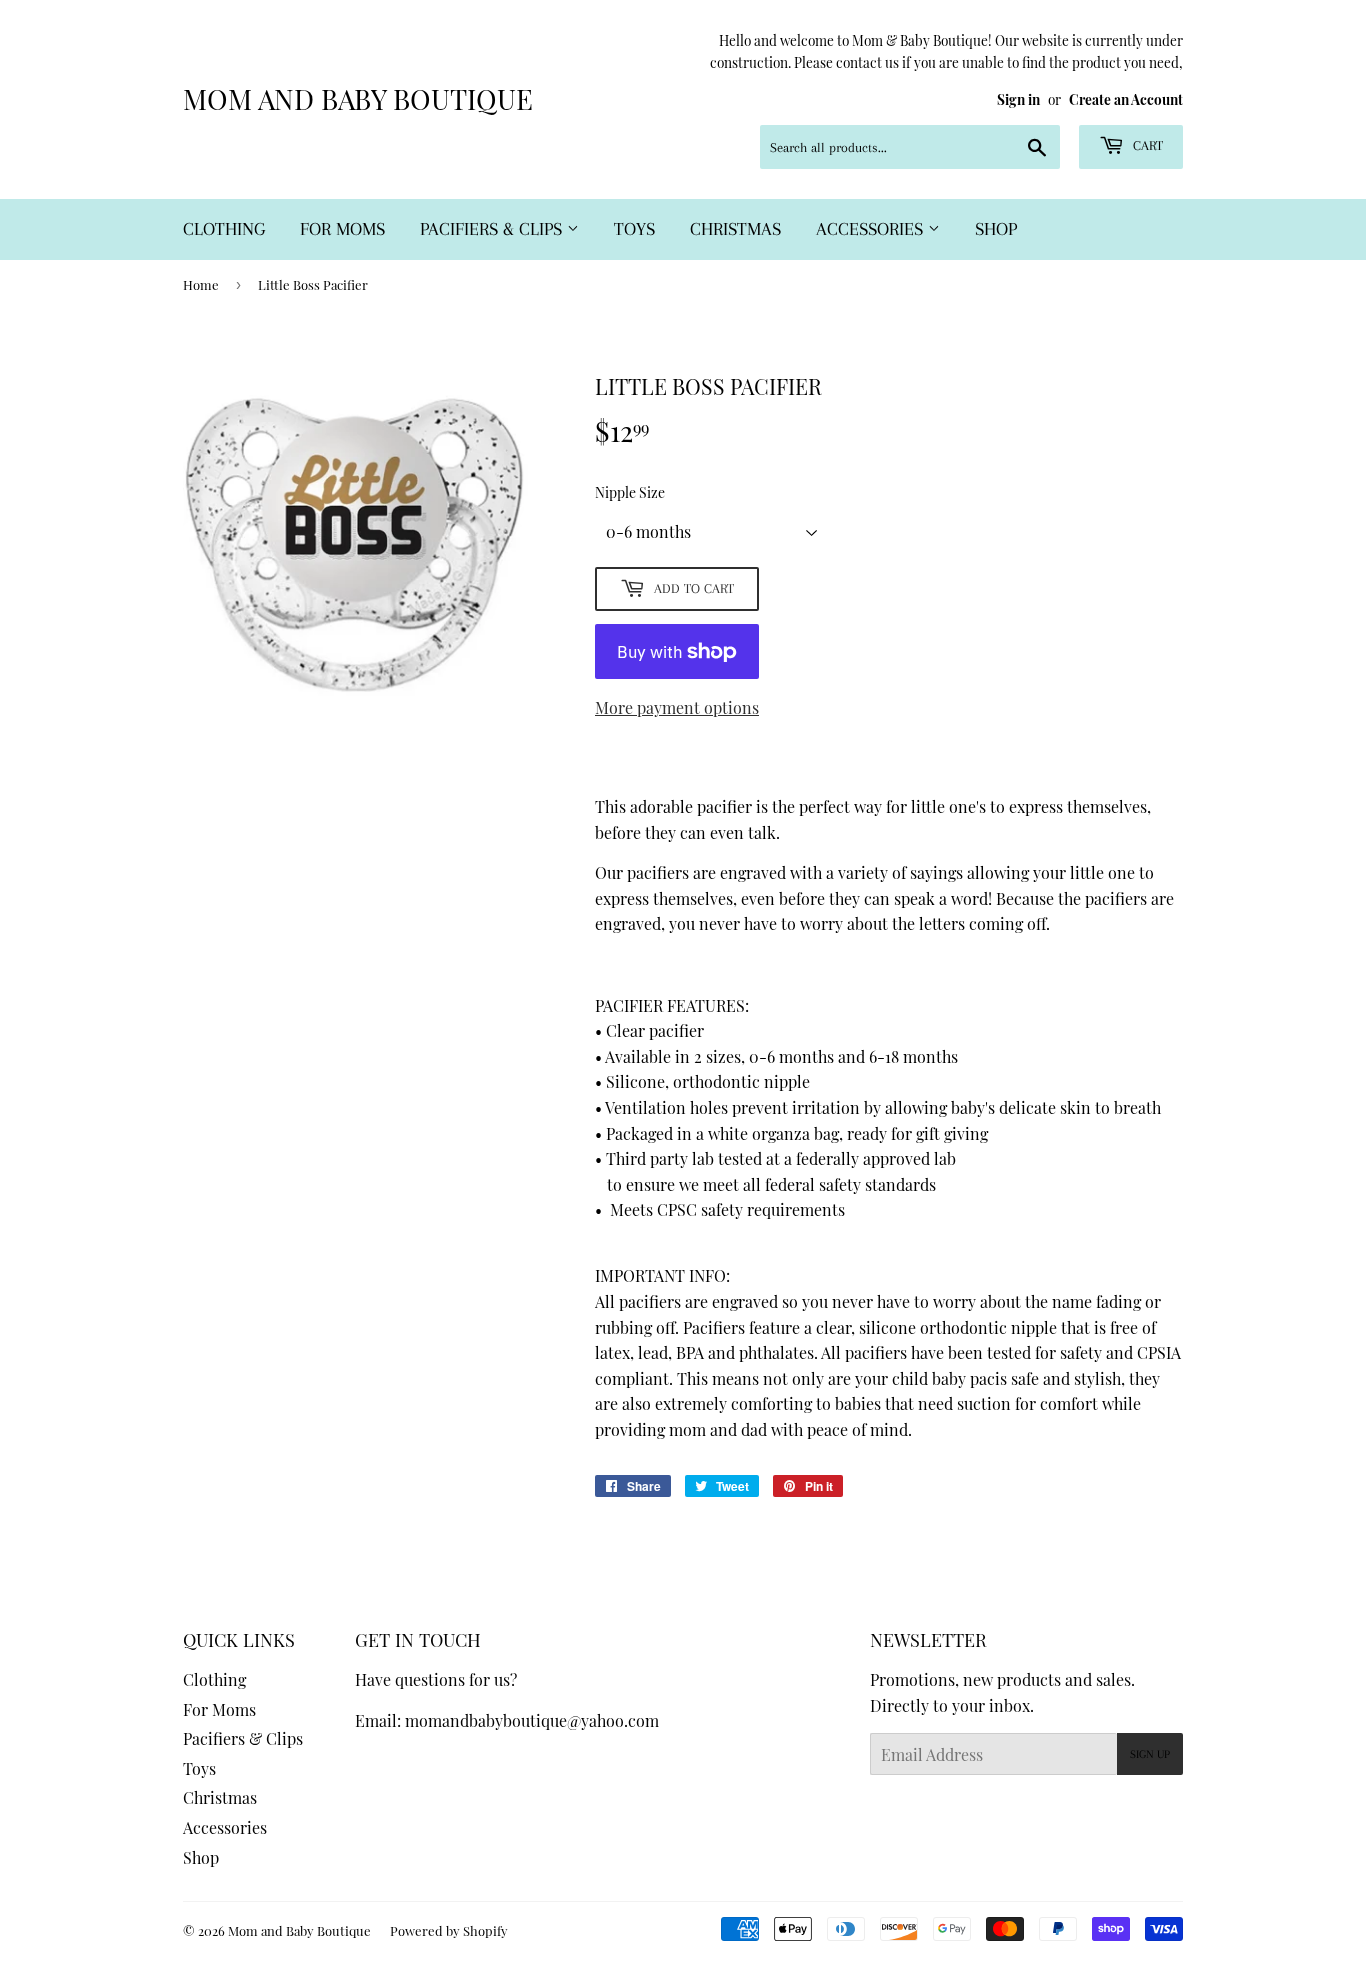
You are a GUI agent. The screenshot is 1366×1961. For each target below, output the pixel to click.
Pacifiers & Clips (493, 229)
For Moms (342, 229)
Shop (996, 229)
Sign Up (1150, 1754)
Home (201, 284)
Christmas (735, 229)
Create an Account (1126, 99)
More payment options (677, 707)
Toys (634, 229)
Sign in (1018, 99)
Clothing (224, 229)
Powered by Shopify (449, 1930)
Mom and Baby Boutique (358, 98)
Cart (1146, 145)
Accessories (872, 229)
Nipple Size (630, 492)
